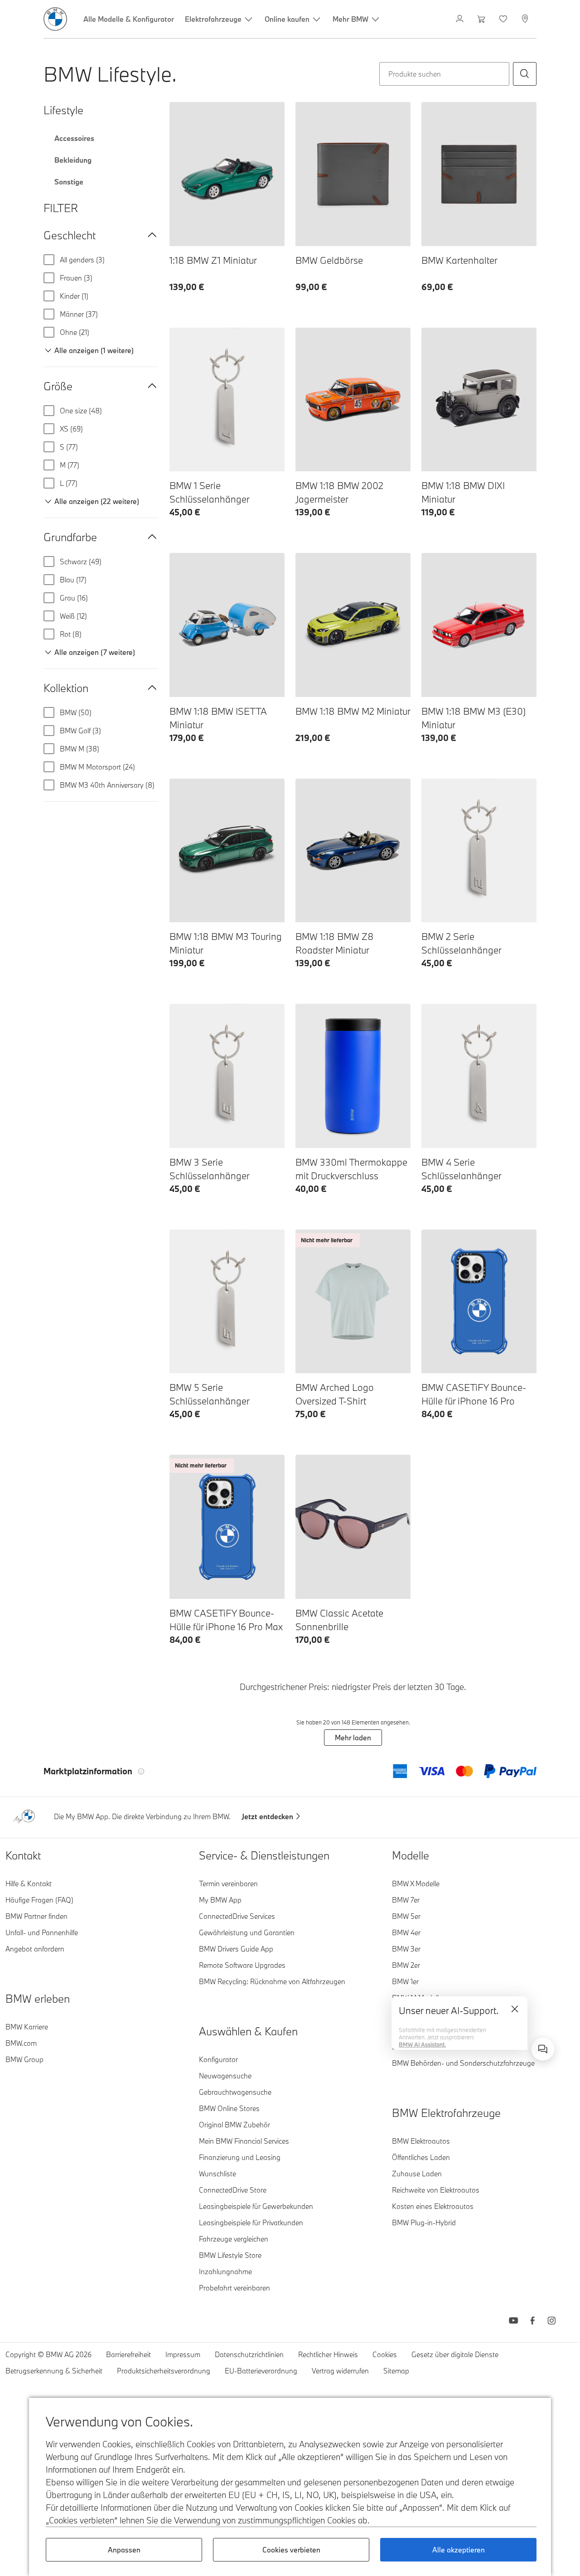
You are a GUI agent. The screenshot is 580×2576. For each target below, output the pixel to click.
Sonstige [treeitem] (69, 182)
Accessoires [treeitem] (74, 138)
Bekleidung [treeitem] (73, 160)
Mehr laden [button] (353, 1738)
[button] (525, 74)
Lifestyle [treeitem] (63, 110)
